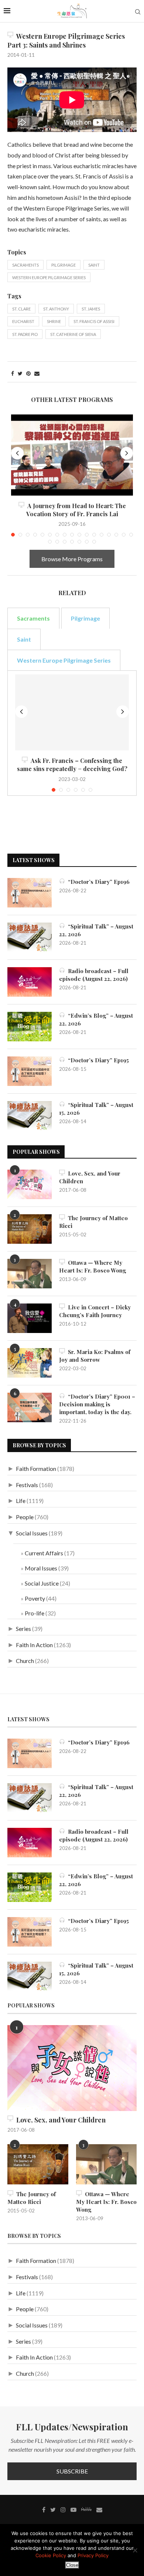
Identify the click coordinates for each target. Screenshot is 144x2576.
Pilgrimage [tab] (85, 618)
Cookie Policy (51, 2555)
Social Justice (42, 1583)
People (25, 1517)
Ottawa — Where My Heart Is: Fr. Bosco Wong (92, 1266)
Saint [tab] (24, 639)
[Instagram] (63, 2510)
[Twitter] (53, 2510)
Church (25, 1661)
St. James (91, 309)
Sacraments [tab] (33, 618)
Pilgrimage (64, 265)
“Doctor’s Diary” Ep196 (97, 882)
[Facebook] (44, 2510)
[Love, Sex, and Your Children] (30, 1184)
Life (21, 1501)
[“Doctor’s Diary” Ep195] (30, 1071)
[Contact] (99, 2510)
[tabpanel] (72, 733)
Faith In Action (34, 1645)
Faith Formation (36, 1468)
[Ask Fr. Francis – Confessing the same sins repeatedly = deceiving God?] (72, 712)
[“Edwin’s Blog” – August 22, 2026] (30, 1027)
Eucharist (23, 321)
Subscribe (72, 2471)
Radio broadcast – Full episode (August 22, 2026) (94, 975)
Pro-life (35, 1613)
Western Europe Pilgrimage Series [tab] (64, 660)
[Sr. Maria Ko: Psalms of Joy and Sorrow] (30, 1363)
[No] (135, 2550)
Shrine (54, 321)
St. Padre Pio (25, 334)
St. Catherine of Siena (73, 334)
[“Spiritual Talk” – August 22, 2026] (30, 937)
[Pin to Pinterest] (28, 373)
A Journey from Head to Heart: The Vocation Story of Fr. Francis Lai (75, 510)
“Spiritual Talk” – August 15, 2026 (96, 1109)
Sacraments (25, 265)
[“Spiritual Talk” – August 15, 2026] (30, 1116)
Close (72, 2565)
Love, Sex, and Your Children (90, 1177)
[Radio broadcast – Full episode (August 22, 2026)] (30, 982)
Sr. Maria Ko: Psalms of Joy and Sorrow (95, 1356)
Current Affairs (44, 1553)
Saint (94, 265)
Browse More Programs (72, 559)
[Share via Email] (37, 373)
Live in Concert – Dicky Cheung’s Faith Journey (95, 1311)
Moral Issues (41, 1568)
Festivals (27, 1485)
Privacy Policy (93, 2555)
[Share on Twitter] (20, 373)
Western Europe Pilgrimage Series (49, 277)
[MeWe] (86, 2511)
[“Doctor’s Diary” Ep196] (30, 893)
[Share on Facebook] (13, 373)
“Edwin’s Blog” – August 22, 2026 (96, 1019)
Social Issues (32, 1533)
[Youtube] (73, 2510)
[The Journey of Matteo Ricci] (30, 1229)
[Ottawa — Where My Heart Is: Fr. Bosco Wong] (30, 1274)
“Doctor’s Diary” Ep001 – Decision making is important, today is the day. (97, 1404)
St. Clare (21, 309)
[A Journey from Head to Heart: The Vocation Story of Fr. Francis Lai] (72, 455)
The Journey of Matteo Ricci (93, 1222)
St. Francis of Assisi (94, 321)
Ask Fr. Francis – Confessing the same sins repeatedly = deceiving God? (72, 765)
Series (23, 1629)
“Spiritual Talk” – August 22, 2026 (96, 930)
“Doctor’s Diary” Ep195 (97, 1060)
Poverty (35, 1598)
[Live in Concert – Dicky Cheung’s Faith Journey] (30, 1318)
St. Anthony (56, 309)
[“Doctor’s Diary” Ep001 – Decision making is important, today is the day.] (30, 1407)
